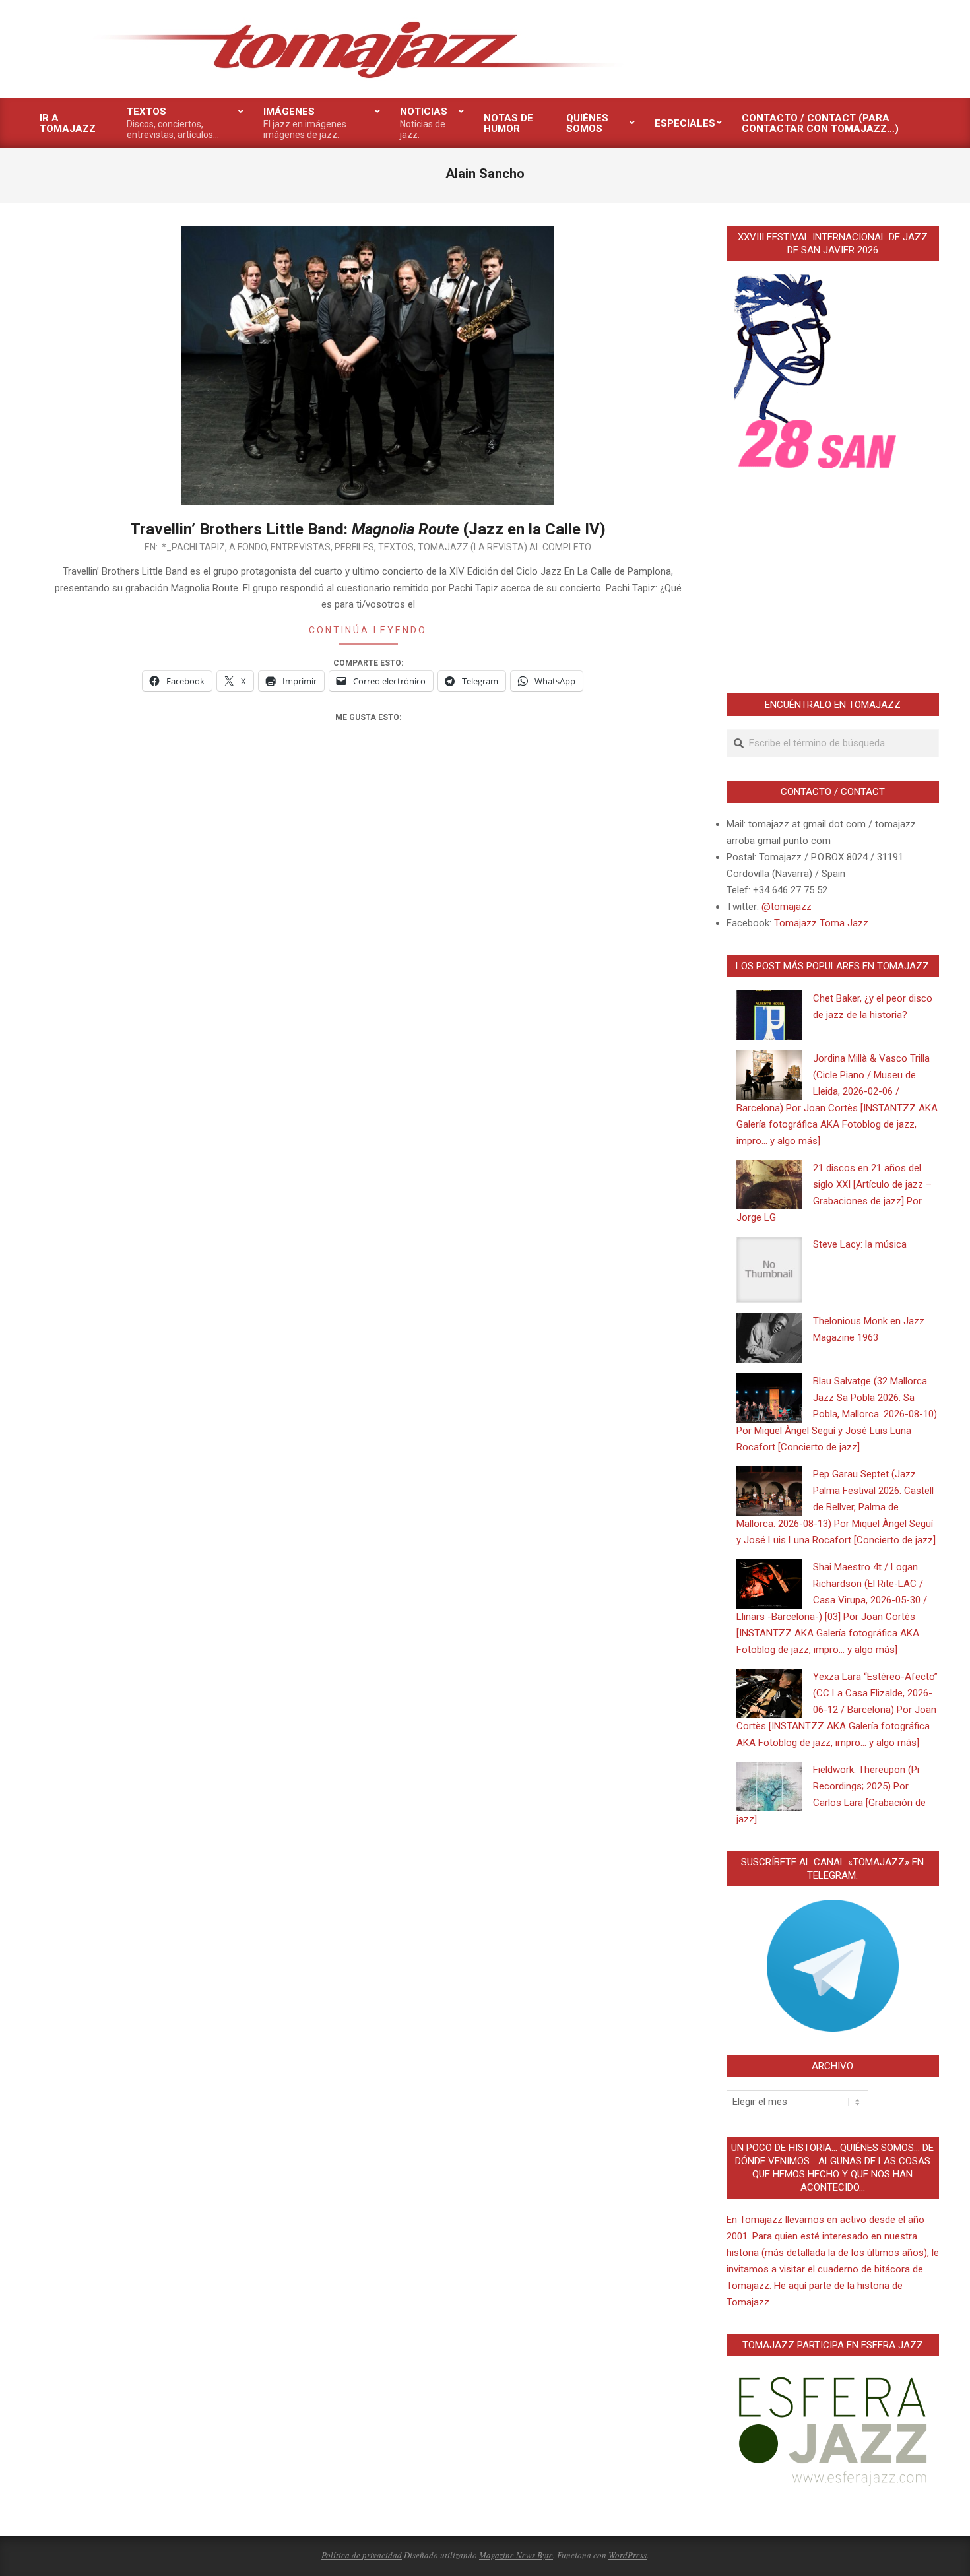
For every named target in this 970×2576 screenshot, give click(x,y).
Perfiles (354, 547)
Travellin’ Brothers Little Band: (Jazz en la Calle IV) (368, 529)
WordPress (628, 2555)
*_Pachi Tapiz (193, 547)
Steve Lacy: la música (860, 1244)
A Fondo (248, 547)
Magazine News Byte (516, 2555)
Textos (396, 547)
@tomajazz (787, 907)
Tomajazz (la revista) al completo (504, 547)
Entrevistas (301, 547)
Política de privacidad (362, 2555)
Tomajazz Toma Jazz (821, 923)
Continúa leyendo (368, 630)
